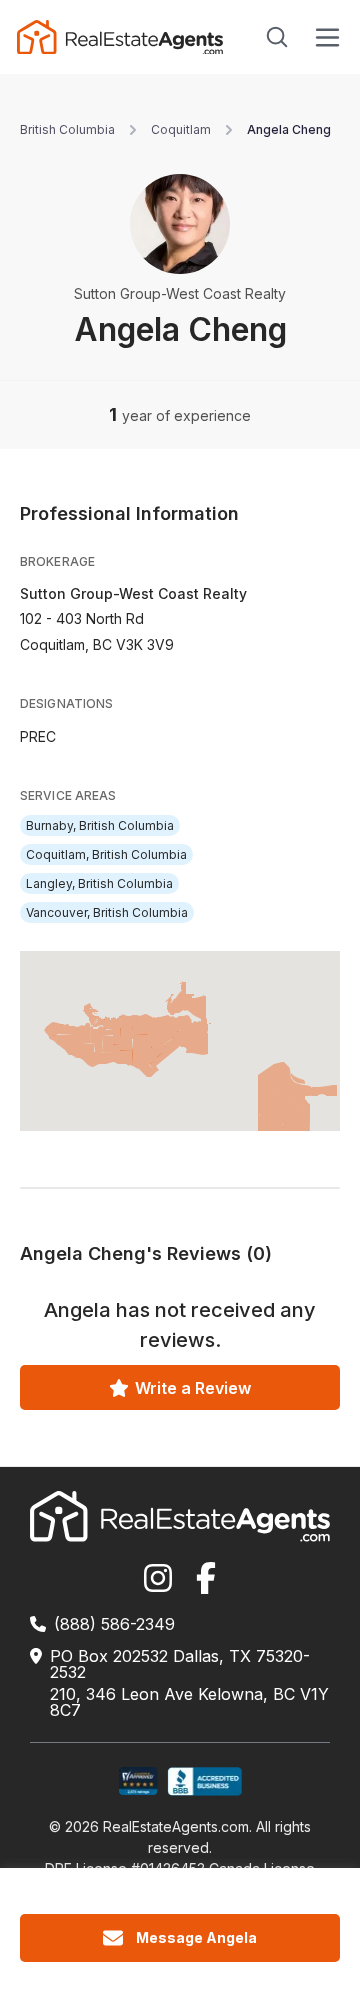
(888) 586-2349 (114, 1624)
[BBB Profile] (204, 1781)
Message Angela (196, 1937)
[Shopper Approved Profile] (138, 1781)
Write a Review (193, 1388)
